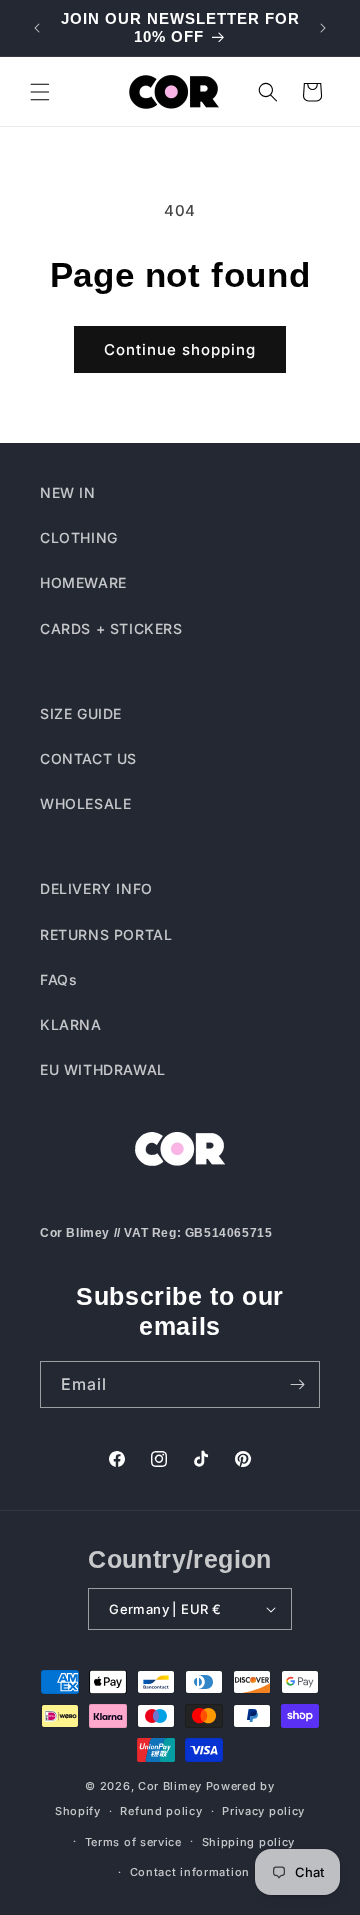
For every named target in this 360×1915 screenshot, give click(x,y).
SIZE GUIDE (81, 713)
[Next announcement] (323, 28)
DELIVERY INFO (96, 888)
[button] (40, 92)
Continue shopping (180, 349)
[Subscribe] (297, 1384)
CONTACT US (88, 758)
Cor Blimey (170, 1786)
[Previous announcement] (37, 28)
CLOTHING (79, 537)
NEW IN (68, 492)
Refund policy (161, 1811)
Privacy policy (263, 1811)
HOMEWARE (83, 582)
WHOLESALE (85, 803)
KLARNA (71, 1024)
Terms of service (133, 1842)
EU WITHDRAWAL (103, 1069)
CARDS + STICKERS (111, 628)
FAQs (58, 979)
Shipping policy (249, 1842)
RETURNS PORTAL (106, 934)
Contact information (190, 1872)
